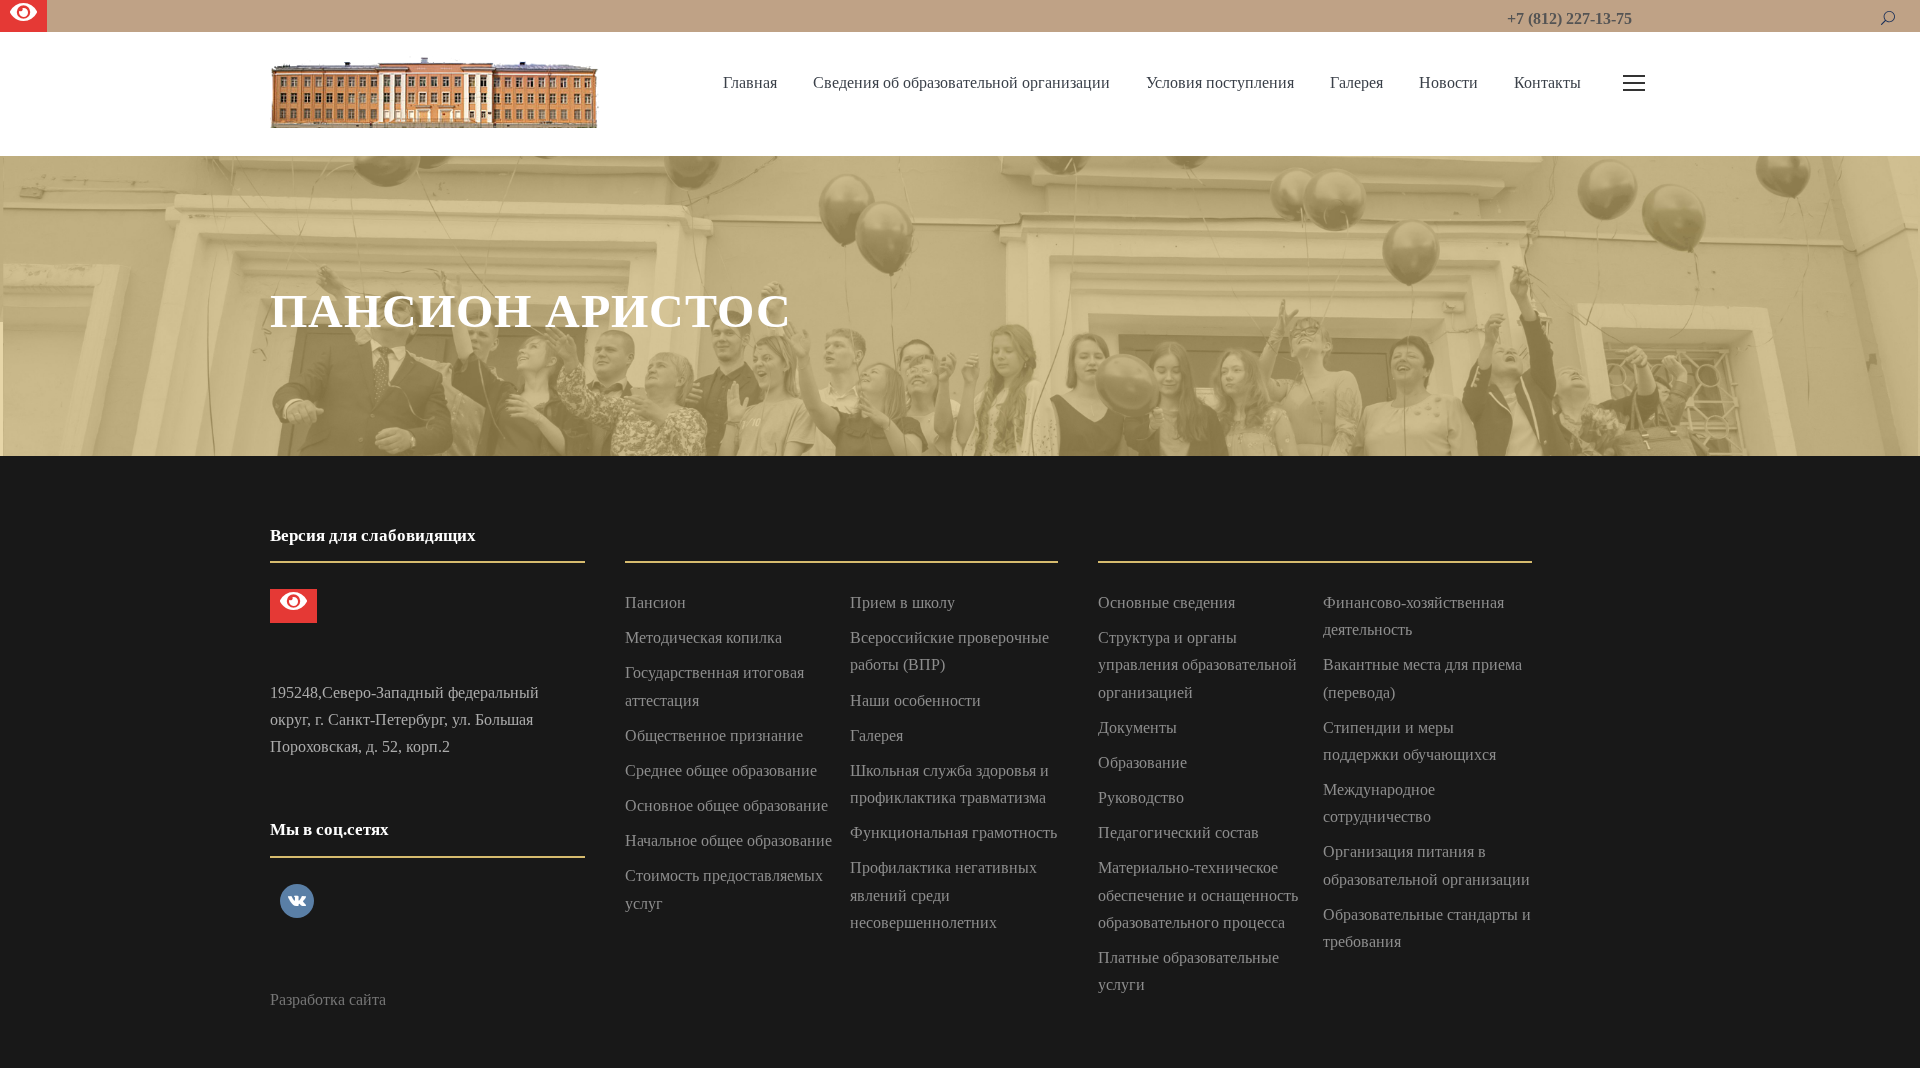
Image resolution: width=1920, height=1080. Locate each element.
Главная (750, 82)
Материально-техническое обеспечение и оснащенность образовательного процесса (1198, 894)
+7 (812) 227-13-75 (1569, 18)
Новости (1448, 82)
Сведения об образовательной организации (961, 82)
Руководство (1141, 797)
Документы (1137, 727)
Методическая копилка (703, 637)
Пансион (655, 602)
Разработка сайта (328, 999)
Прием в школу (902, 602)
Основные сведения (1166, 602)
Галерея (1356, 82)
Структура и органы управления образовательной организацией (1197, 664)
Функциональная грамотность (953, 832)
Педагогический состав (1178, 832)
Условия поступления (1220, 82)
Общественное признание (714, 735)
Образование (1142, 762)
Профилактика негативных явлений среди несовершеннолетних (943, 894)
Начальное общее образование (728, 840)
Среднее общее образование (721, 770)
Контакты (1547, 82)
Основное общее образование (726, 805)
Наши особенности (915, 700)
